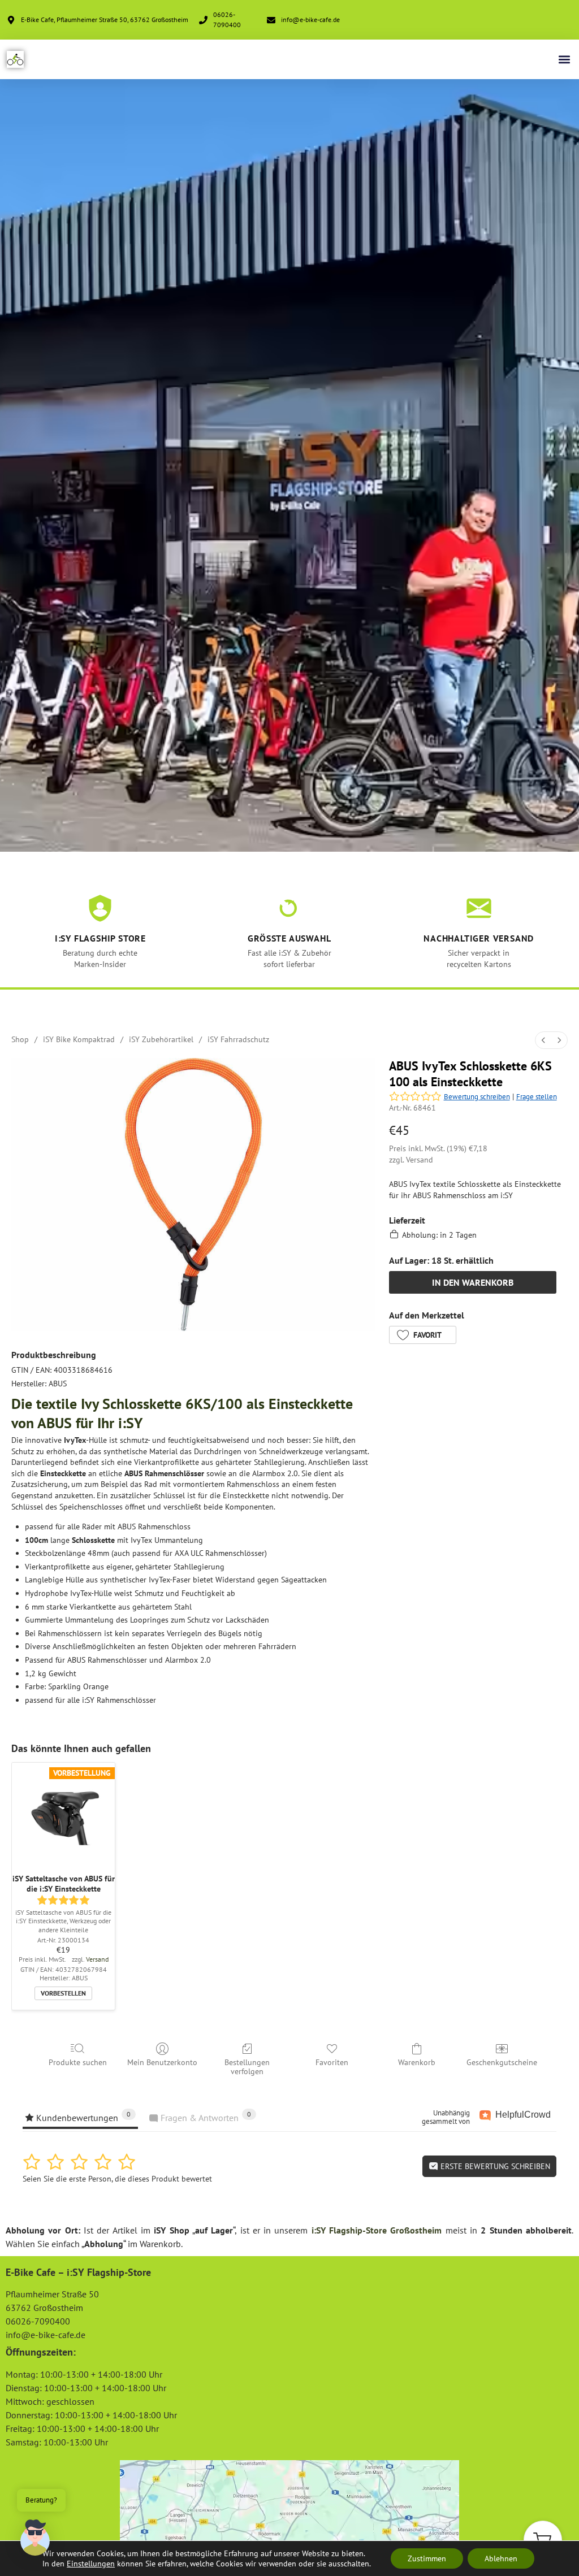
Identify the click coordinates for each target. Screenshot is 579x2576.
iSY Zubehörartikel (161, 1039)
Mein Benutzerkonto (162, 2062)
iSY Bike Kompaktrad (79, 1039)
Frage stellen (537, 1097)
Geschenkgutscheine (502, 2062)
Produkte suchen (78, 2062)
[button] (564, 60)
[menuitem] (543, 1040)
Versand (420, 1160)
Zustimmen (427, 2558)
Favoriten (332, 2062)
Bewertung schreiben (477, 1097)
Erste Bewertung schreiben (494, 2166)
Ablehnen (501, 2558)
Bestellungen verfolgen (247, 2067)
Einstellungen (91, 2564)
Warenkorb (417, 2062)
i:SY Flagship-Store (349, 2230)
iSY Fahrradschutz (238, 1039)
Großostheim (416, 2230)
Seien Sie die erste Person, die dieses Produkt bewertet (117, 2179)
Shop (20, 1039)
